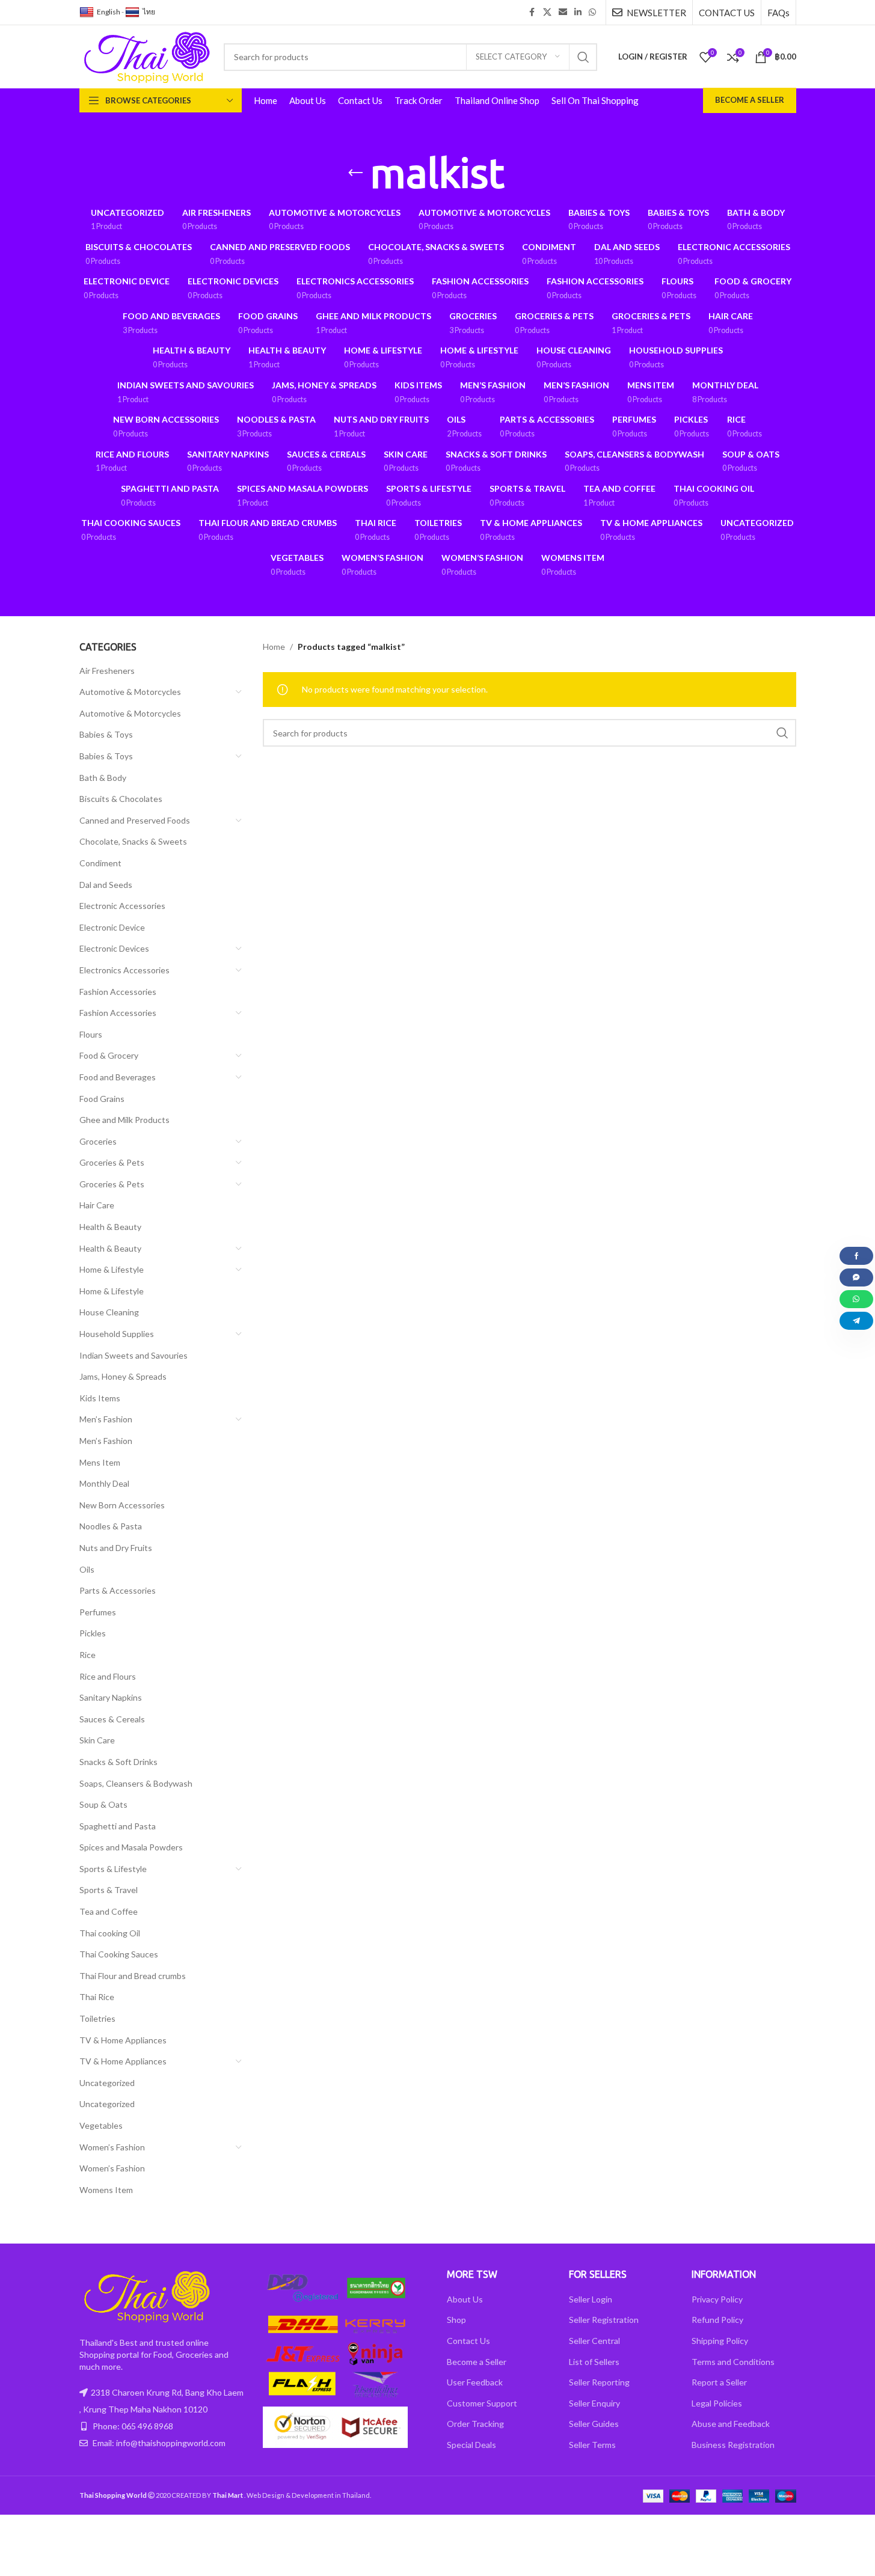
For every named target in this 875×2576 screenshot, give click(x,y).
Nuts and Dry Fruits (116, 1548)
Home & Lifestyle (112, 1269)
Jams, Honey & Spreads (123, 1376)
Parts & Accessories (118, 1590)
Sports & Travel (109, 1890)
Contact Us (468, 2341)
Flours (91, 1034)
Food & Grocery (109, 1055)
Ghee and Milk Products (124, 1120)
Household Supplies (117, 1334)
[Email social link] (563, 12)
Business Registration (733, 2445)
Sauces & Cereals (112, 1719)
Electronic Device (112, 927)
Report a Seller (719, 2382)
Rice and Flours (108, 1676)
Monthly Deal (104, 1483)
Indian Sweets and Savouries (134, 1355)
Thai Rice (97, 1997)
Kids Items (100, 1398)
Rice (87, 1655)
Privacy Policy (717, 2299)
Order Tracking (475, 2424)
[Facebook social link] (532, 12)
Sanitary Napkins (111, 1697)
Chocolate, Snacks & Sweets (133, 841)
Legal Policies (717, 2403)
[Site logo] (146, 56)
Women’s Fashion (112, 2147)
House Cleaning (109, 1312)
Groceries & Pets (112, 1162)
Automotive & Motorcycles (130, 692)
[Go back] (355, 173)
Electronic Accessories (122, 906)
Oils (87, 1569)
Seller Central (594, 2341)
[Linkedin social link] (578, 12)
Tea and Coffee (109, 1911)
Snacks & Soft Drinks (118, 1762)
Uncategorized (107, 2083)
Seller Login (591, 2299)
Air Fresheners (107, 671)
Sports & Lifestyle (113, 1869)
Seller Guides (594, 2424)
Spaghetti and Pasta (118, 1826)
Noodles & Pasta (111, 1526)
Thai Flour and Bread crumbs (133, 1976)
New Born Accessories (122, 1505)
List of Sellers (594, 2362)
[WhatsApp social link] (592, 12)
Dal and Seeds (106, 885)
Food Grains (102, 1099)
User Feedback (475, 2382)
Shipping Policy (720, 2341)
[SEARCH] (583, 57)
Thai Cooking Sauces (119, 1954)
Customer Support (482, 2403)
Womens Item (106, 2190)
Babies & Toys (106, 734)
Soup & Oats (103, 1804)
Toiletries (97, 2018)
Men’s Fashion (106, 1419)
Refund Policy (717, 2320)
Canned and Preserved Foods (135, 820)
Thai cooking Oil (110, 1933)
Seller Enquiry (594, 2403)
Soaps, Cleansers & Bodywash (136, 1783)
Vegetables (101, 2125)
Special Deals (471, 2445)
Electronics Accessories (124, 970)
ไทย (149, 12)
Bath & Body (103, 778)
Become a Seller (750, 100)
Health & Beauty (110, 1227)
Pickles (93, 1633)
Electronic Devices (114, 948)
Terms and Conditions (733, 2362)
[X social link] (547, 12)
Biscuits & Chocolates (121, 799)
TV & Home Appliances (123, 2040)
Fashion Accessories (118, 992)
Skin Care (97, 1740)
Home (274, 647)
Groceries (98, 1141)
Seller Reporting (599, 2382)
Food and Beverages (118, 1077)
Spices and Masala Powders (131, 1847)
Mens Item (100, 1462)
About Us (465, 2299)
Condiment (100, 863)
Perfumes (98, 1612)
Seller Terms (592, 2445)
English (109, 12)
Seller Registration (604, 2320)
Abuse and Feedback (731, 2424)
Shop (456, 2320)
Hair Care (97, 1205)
